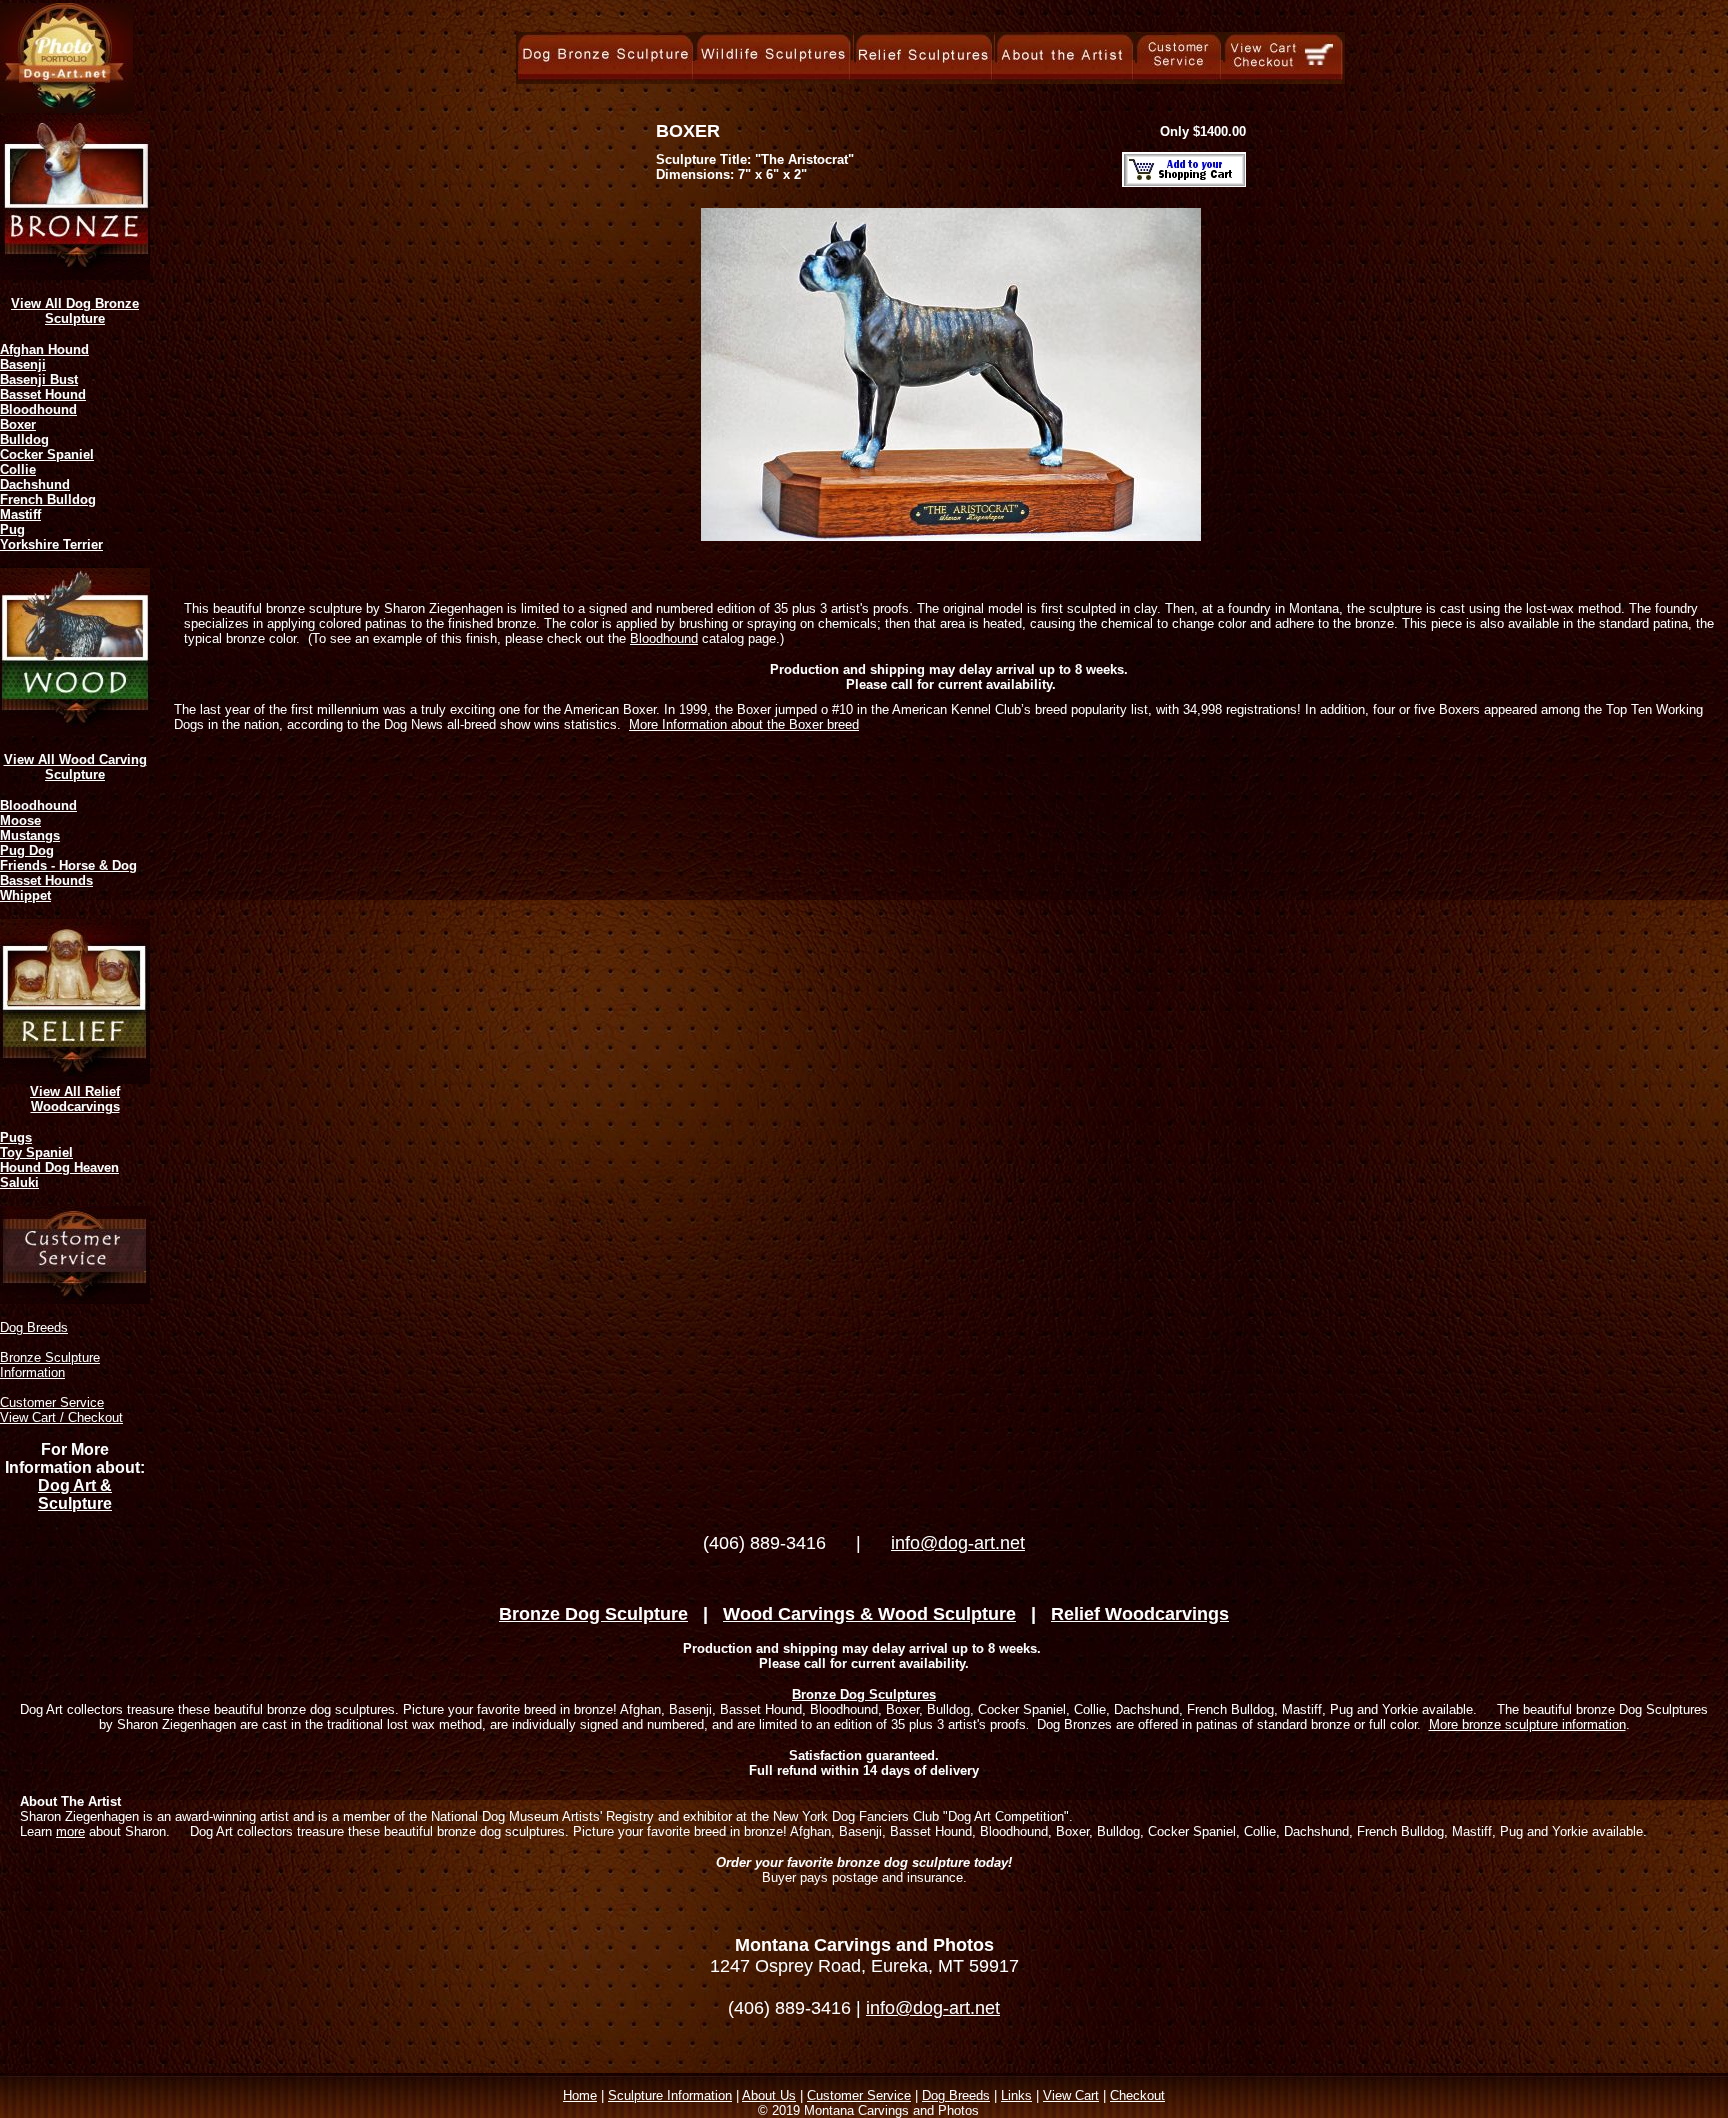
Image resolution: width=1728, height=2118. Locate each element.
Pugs (16, 1137)
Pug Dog (27, 850)
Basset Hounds (46, 880)
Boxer (18, 424)
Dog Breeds (34, 1327)
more (70, 1831)
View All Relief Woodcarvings (75, 1099)
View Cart (1071, 2095)
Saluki (19, 1182)
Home (580, 2095)
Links (1016, 2095)
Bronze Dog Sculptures (864, 1694)
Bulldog (24, 439)
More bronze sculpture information (1527, 1724)
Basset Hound (43, 394)
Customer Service (52, 1402)
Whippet (25, 895)
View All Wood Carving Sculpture (75, 767)
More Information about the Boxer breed (744, 724)
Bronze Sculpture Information (50, 1365)
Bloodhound (38, 409)
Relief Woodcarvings (1140, 1614)
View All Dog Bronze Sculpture (75, 311)
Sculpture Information (670, 2095)
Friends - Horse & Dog (68, 865)
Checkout (1137, 2095)
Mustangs (30, 835)
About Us (769, 2095)
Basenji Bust (39, 379)
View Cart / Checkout (61, 1417)
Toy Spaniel (36, 1152)
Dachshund (35, 484)
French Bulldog (48, 499)
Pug (12, 529)
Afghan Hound (44, 349)
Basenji (23, 364)
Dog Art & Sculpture (75, 1494)
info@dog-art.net (958, 1543)
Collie (18, 469)
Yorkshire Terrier (51, 544)
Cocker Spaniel (47, 454)
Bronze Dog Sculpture (593, 1614)
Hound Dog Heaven (59, 1167)
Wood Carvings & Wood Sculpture (869, 1614)
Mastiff (20, 514)
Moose (20, 820)
